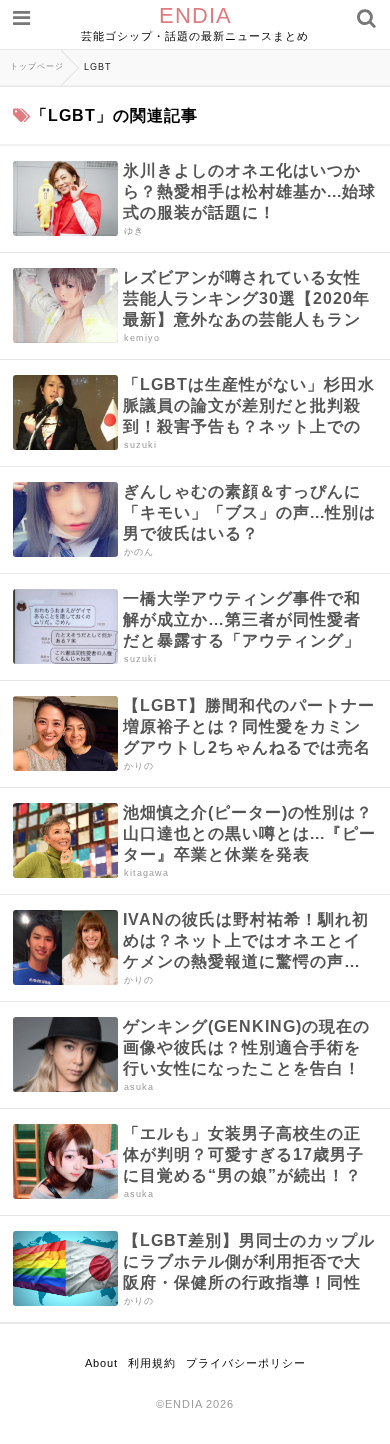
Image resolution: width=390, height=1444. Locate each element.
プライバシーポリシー (246, 1363)
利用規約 (152, 1363)
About (101, 1363)
